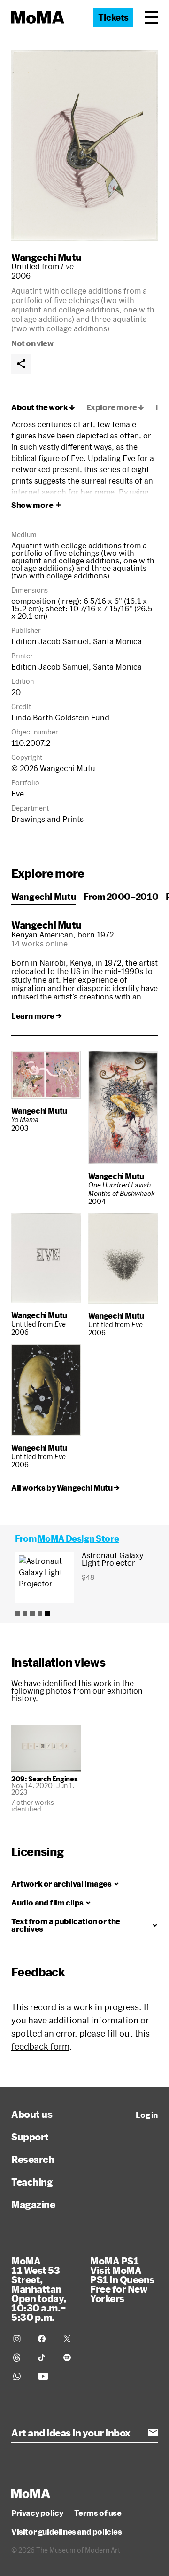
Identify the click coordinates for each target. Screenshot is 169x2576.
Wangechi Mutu (46, 257)
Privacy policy (37, 2513)
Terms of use (98, 2513)
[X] (70, 2339)
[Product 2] (25, 1613)
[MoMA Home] (38, 17)
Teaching (32, 2182)
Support (30, 2137)
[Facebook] (45, 2339)
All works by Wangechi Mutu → (65, 1488)
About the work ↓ (43, 407)
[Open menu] (151, 17)
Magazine (33, 2204)
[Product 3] (32, 1613)
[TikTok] (45, 2357)
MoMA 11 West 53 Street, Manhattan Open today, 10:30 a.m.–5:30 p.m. (39, 2289)
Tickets (113, 17)
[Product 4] (40, 1613)
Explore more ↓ (115, 407)
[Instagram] (20, 2339)
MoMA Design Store (78, 1538)
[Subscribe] (153, 2433)
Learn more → (36, 1016)
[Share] (21, 364)
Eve (18, 793)
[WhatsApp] (20, 2376)
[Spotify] (70, 2357)
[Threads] (20, 2357)
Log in (147, 2115)
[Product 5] (47, 1613)
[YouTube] (45, 2376)
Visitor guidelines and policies (67, 2532)
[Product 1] (17, 1613)
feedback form (40, 2046)
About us (32, 2114)
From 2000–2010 (121, 897)
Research (33, 2159)
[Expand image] (84, 145)
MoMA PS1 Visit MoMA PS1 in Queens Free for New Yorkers (122, 2279)
